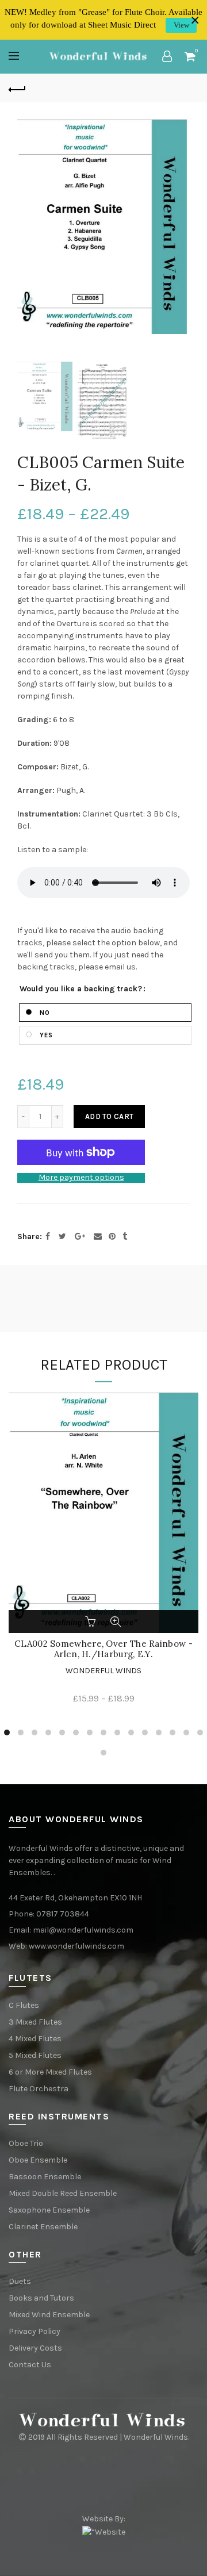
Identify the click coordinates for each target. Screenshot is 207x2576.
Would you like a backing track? (81, 989)
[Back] (17, 88)
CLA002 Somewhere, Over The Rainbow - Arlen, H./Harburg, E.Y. (103, 1649)
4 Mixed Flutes (35, 2039)
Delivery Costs (35, 2348)
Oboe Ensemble (38, 2160)
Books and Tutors (41, 2298)
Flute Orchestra (39, 2089)
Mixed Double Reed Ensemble (63, 2193)
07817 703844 (63, 1914)
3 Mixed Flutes (35, 2022)
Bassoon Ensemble (45, 2177)
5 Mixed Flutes (35, 2055)
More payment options (81, 1178)
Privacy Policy (34, 2331)
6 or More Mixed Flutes (50, 2072)
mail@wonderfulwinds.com (83, 1930)
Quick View (116, 1621)
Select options (91, 1621)
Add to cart (109, 1116)
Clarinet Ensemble (43, 2227)
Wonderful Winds (103, 1671)
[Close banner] (195, 20)
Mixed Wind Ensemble (49, 2315)
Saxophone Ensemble (49, 2210)
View (181, 25)
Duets (20, 2281)
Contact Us (30, 2365)
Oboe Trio (26, 2143)
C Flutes (24, 2005)
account (167, 56)
